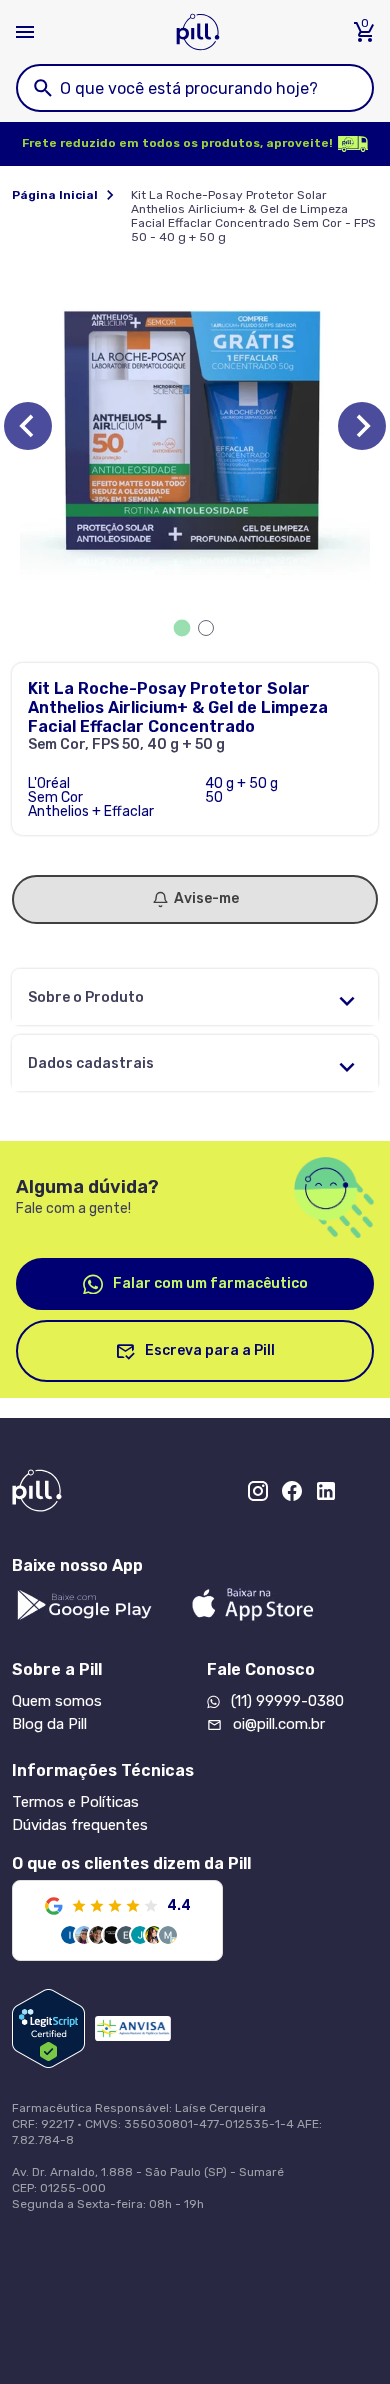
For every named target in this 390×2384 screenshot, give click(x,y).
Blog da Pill (49, 1724)
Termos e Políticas (75, 1802)
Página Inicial (55, 195)
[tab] (182, 628)
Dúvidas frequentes (80, 1825)
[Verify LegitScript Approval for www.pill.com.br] (48, 2028)
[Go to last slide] (28, 426)
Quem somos (57, 1701)
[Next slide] (362, 426)
